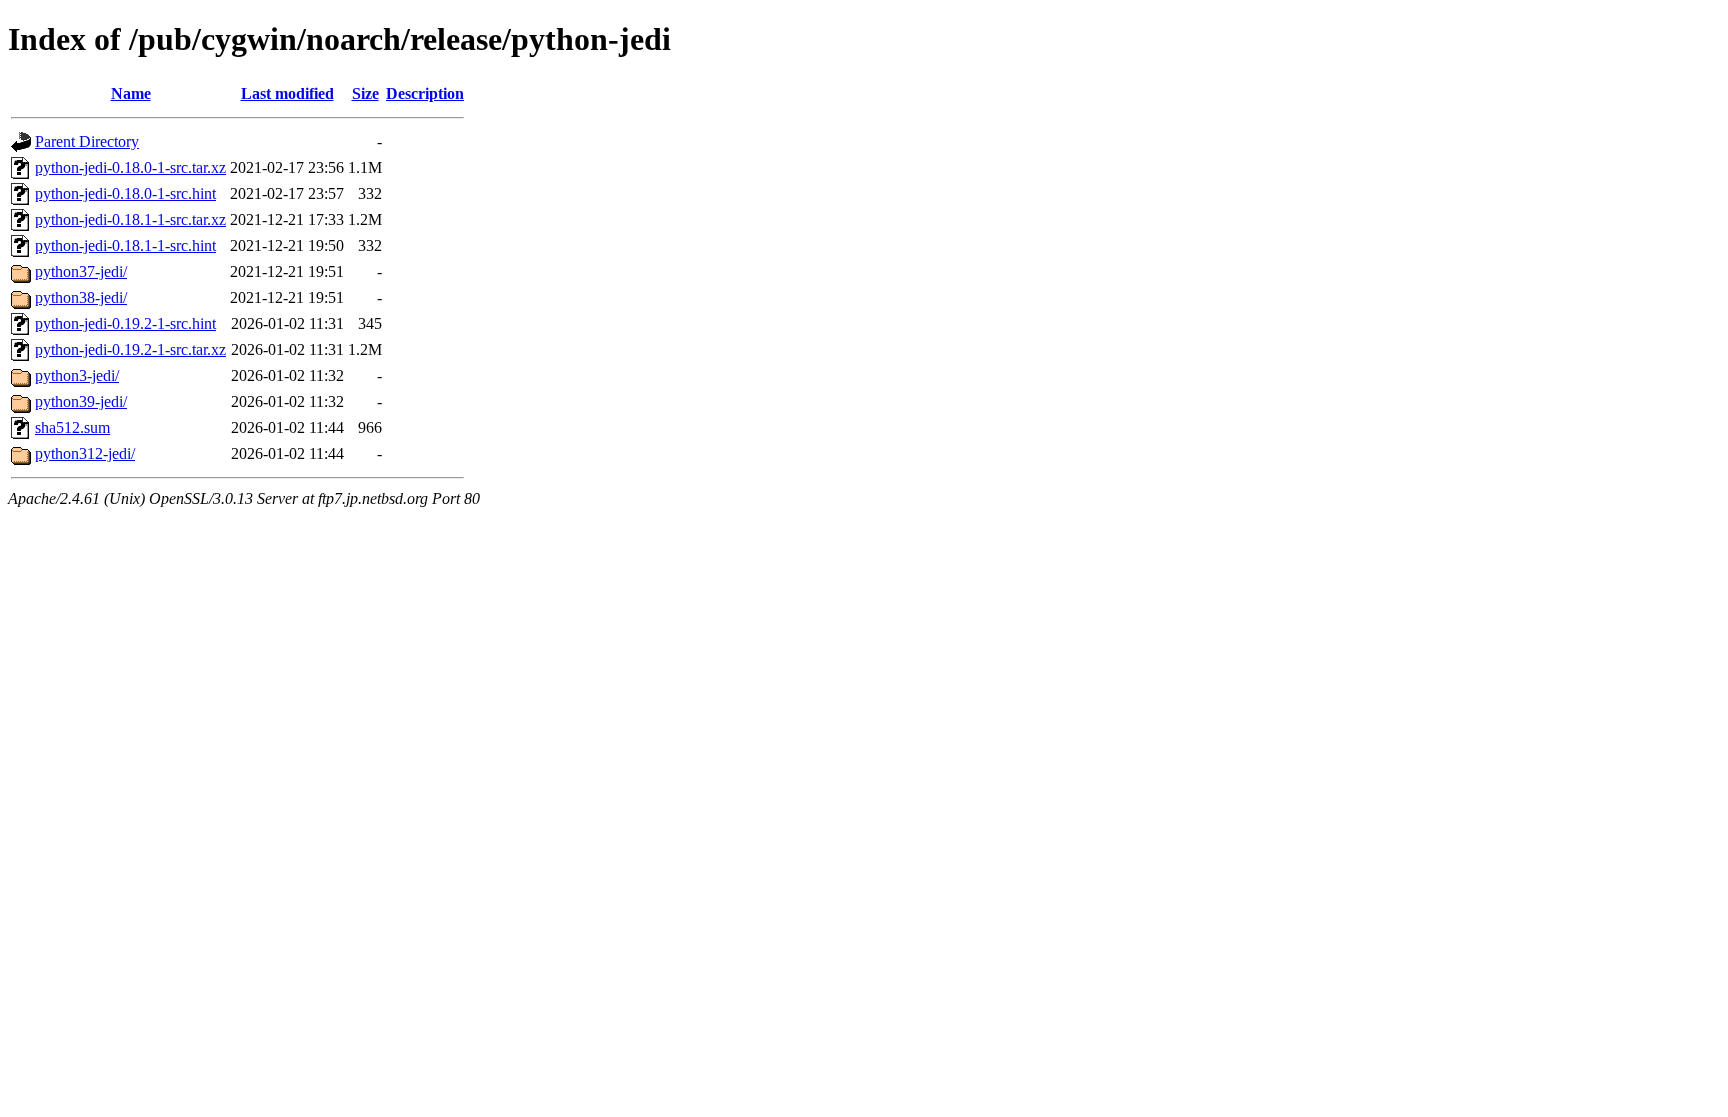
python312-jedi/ (85, 453)
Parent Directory (87, 141)
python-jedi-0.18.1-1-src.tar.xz (130, 219)
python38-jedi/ (81, 297)
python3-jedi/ (77, 375)
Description (425, 93)
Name (131, 93)
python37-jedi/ (81, 271)
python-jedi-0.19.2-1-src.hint (125, 323)
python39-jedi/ (81, 401)
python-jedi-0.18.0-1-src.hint (125, 193)
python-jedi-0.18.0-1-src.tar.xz (130, 167)
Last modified (287, 93)
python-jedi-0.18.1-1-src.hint (125, 245)
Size (365, 93)
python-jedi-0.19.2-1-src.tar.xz (130, 349)
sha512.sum (72, 427)
